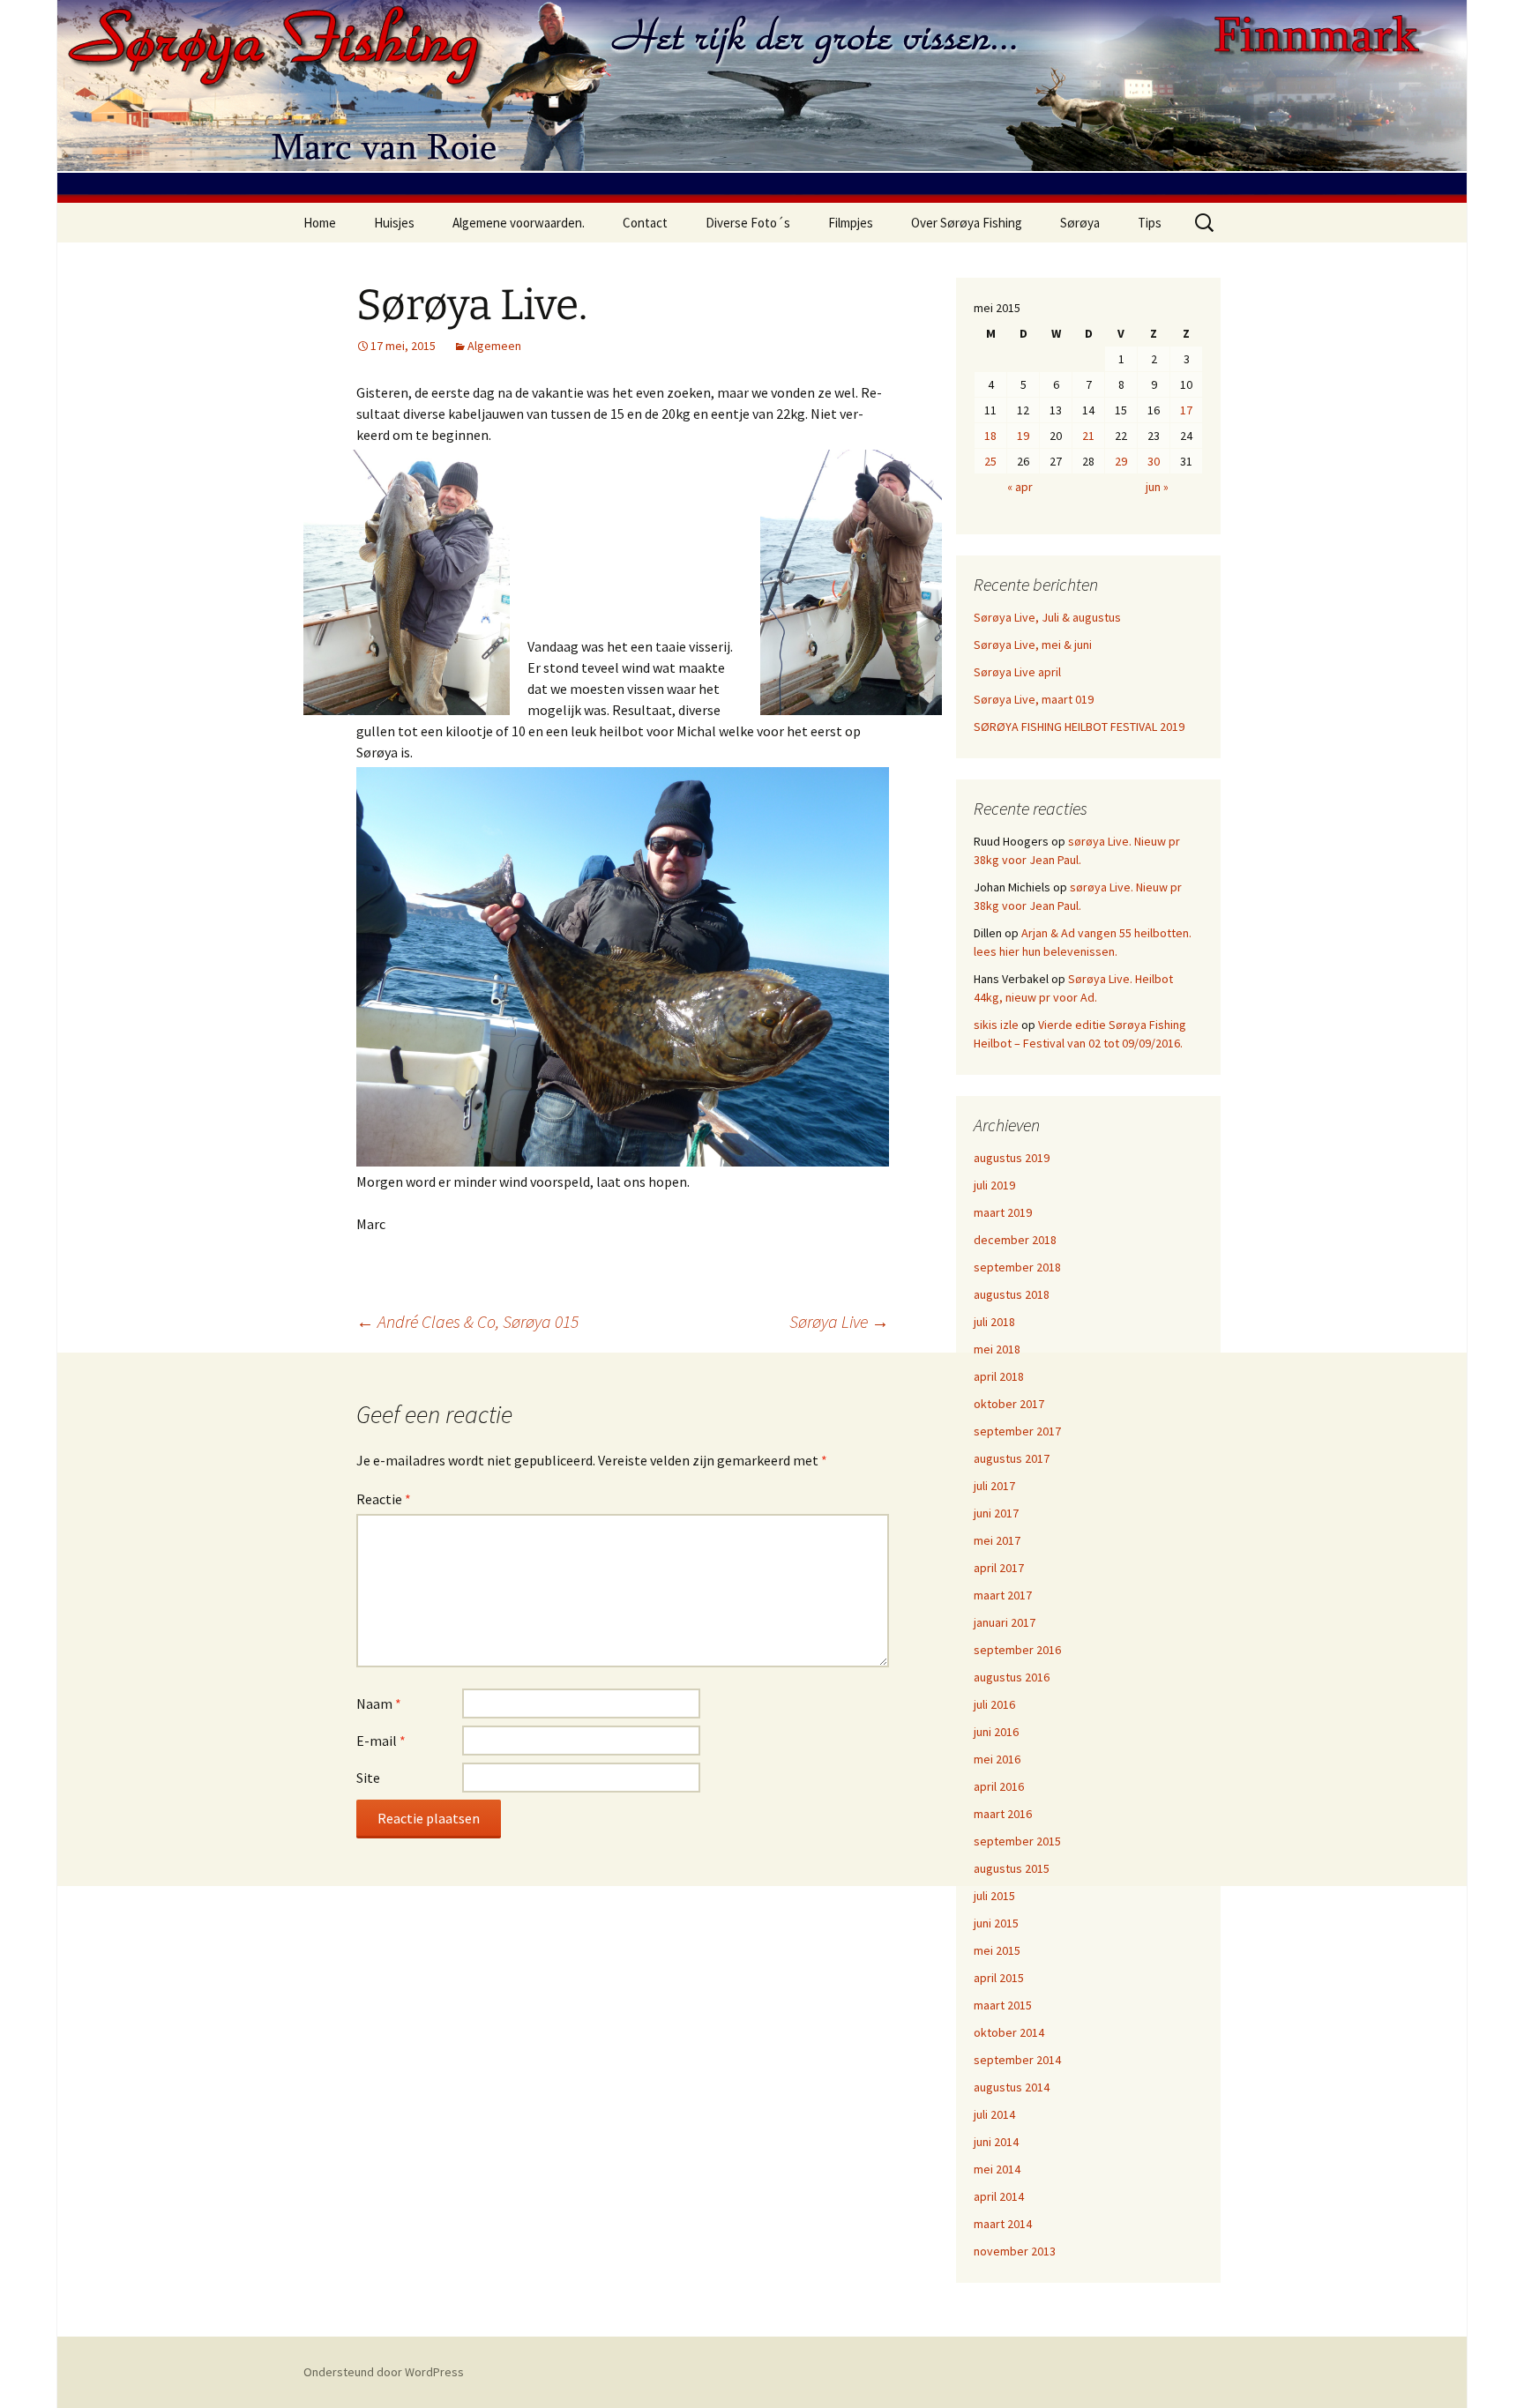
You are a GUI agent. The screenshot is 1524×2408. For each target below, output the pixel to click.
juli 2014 (994, 2114)
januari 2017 (1005, 1622)
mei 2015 (997, 1950)
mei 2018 (997, 1349)
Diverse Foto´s (748, 223)
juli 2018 (994, 1322)
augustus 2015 (1012, 1868)
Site (368, 1778)
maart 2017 (1003, 1595)
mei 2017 (997, 1540)
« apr (1020, 487)
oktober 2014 (1009, 2032)
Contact (645, 223)
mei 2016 (997, 1759)
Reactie (384, 1499)
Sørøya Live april (1017, 672)
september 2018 (1017, 1267)
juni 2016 (996, 1732)
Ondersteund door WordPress (384, 2372)
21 (1088, 436)
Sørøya (1080, 223)
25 (990, 461)
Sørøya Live (839, 1321)
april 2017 (999, 1568)
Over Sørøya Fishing (967, 223)
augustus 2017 (1012, 1458)
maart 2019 (1003, 1212)
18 (990, 436)
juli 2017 (994, 1486)
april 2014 (999, 2196)
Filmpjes (851, 223)
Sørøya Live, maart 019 (1034, 699)
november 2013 (1015, 2251)
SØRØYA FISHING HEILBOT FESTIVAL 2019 (1079, 727)
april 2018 (999, 1376)
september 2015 (1017, 1841)
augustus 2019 (1012, 1158)
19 (1023, 436)
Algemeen (494, 346)
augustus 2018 (1012, 1294)
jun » (1157, 487)
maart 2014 (1003, 2224)
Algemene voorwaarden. (519, 223)
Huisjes (394, 223)
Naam (379, 1703)
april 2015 (999, 1978)
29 (1121, 461)
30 (1154, 461)
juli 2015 (994, 1896)
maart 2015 (1003, 2005)
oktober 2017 (1009, 1404)
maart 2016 (1003, 1814)
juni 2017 (996, 1513)
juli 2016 (994, 1704)
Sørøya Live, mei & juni (1033, 645)
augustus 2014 (1012, 2087)
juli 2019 (994, 1185)
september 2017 (1017, 1431)
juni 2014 (996, 2142)
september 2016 (1017, 1650)
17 (1186, 410)
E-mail (381, 1741)
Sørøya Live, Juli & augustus (1047, 617)
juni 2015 (996, 1923)
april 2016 (999, 1786)
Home (320, 223)
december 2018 (1015, 1240)
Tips (1150, 223)
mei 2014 (997, 2169)
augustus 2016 (1012, 1677)
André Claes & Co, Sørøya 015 (467, 1321)
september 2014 (1017, 2060)
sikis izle (996, 1025)
